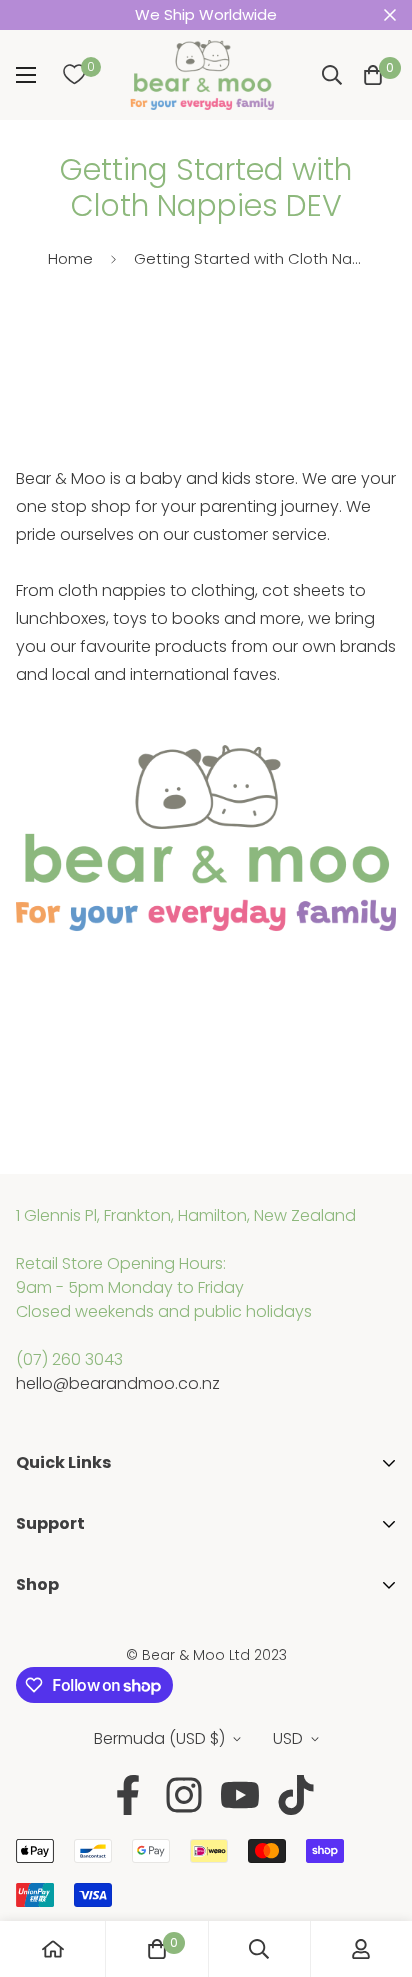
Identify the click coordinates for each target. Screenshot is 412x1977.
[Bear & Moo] (202, 75)
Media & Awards (79, 1548)
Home (70, 258)
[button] (373, 75)
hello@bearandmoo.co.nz (118, 1383)
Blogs (37, 1609)
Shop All (46, 1638)
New (32, 1702)
